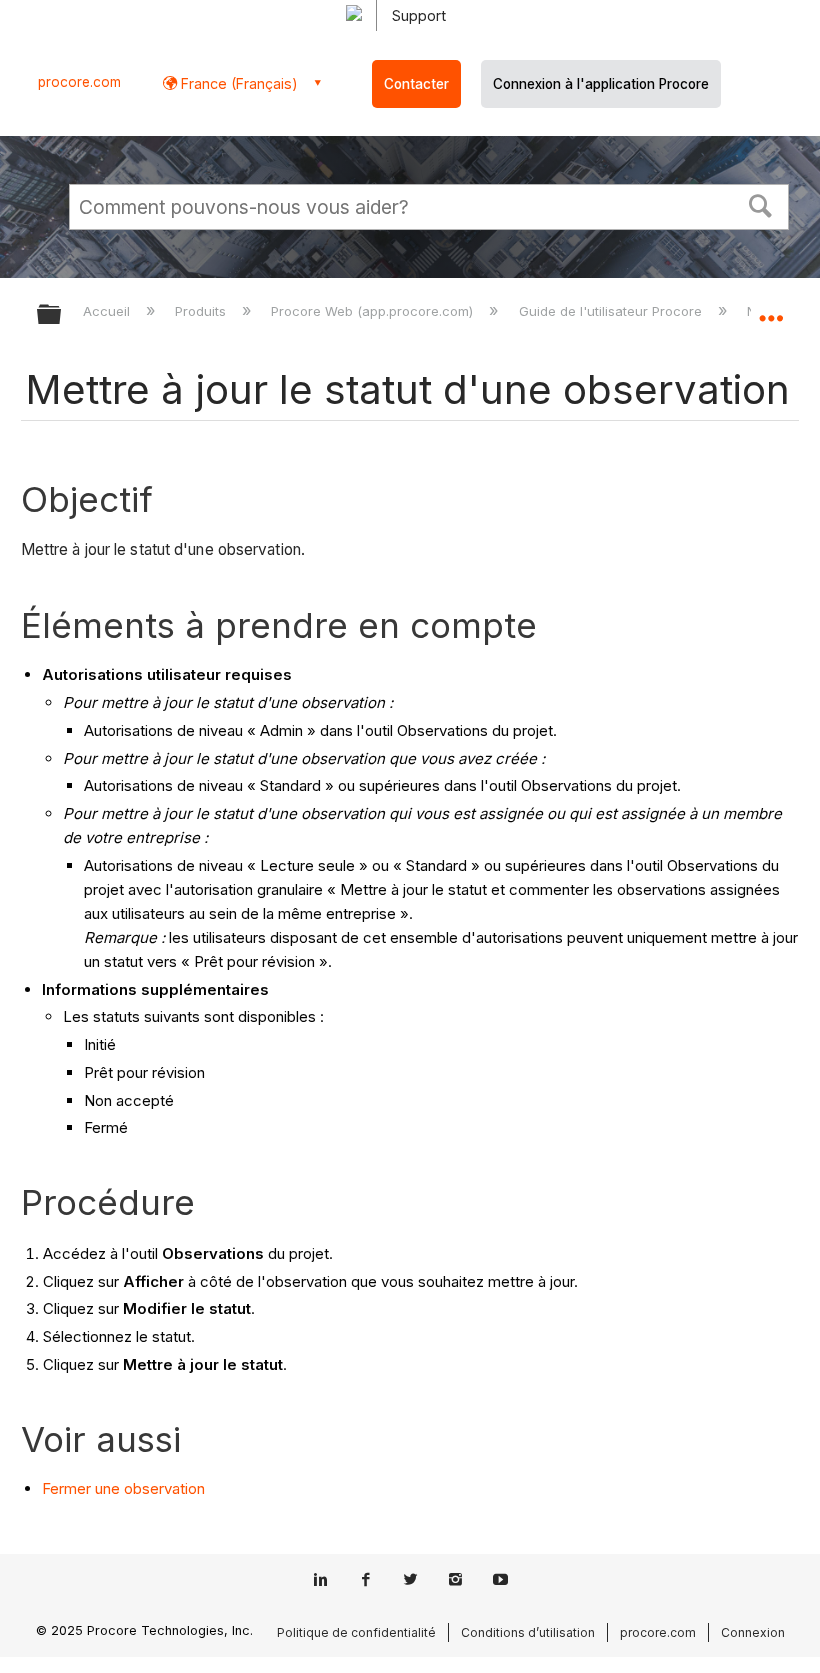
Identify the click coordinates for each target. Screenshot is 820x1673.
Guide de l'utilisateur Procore (612, 311)
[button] (761, 204)
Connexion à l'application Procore (601, 84)
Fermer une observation (123, 1488)
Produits (202, 311)
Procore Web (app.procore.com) (374, 311)
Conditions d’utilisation (528, 1632)
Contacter (416, 84)
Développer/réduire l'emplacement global (771, 308)
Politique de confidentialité (356, 1632)
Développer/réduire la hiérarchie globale (62, 315)
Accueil (108, 311)
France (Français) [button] (237, 83)
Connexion (753, 1632)
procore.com (79, 82)
